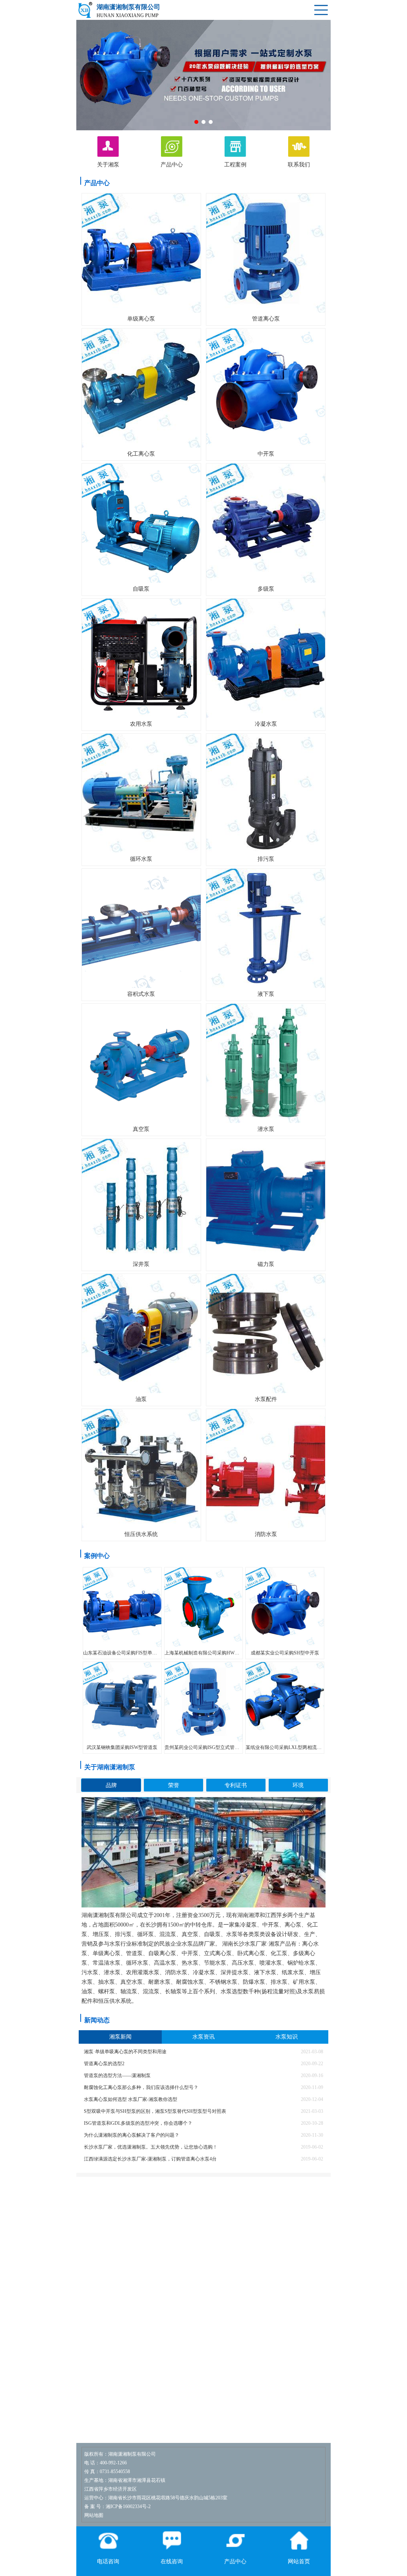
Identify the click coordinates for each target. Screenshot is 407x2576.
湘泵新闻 (120, 2037)
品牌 (111, 1785)
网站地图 (94, 2515)
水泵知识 (287, 2037)
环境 (298, 1785)
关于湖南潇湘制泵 (110, 1767)
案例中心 (97, 1556)
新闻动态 (97, 2020)
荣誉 (174, 1785)
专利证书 (236, 1785)
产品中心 (97, 183)
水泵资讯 (203, 2037)
